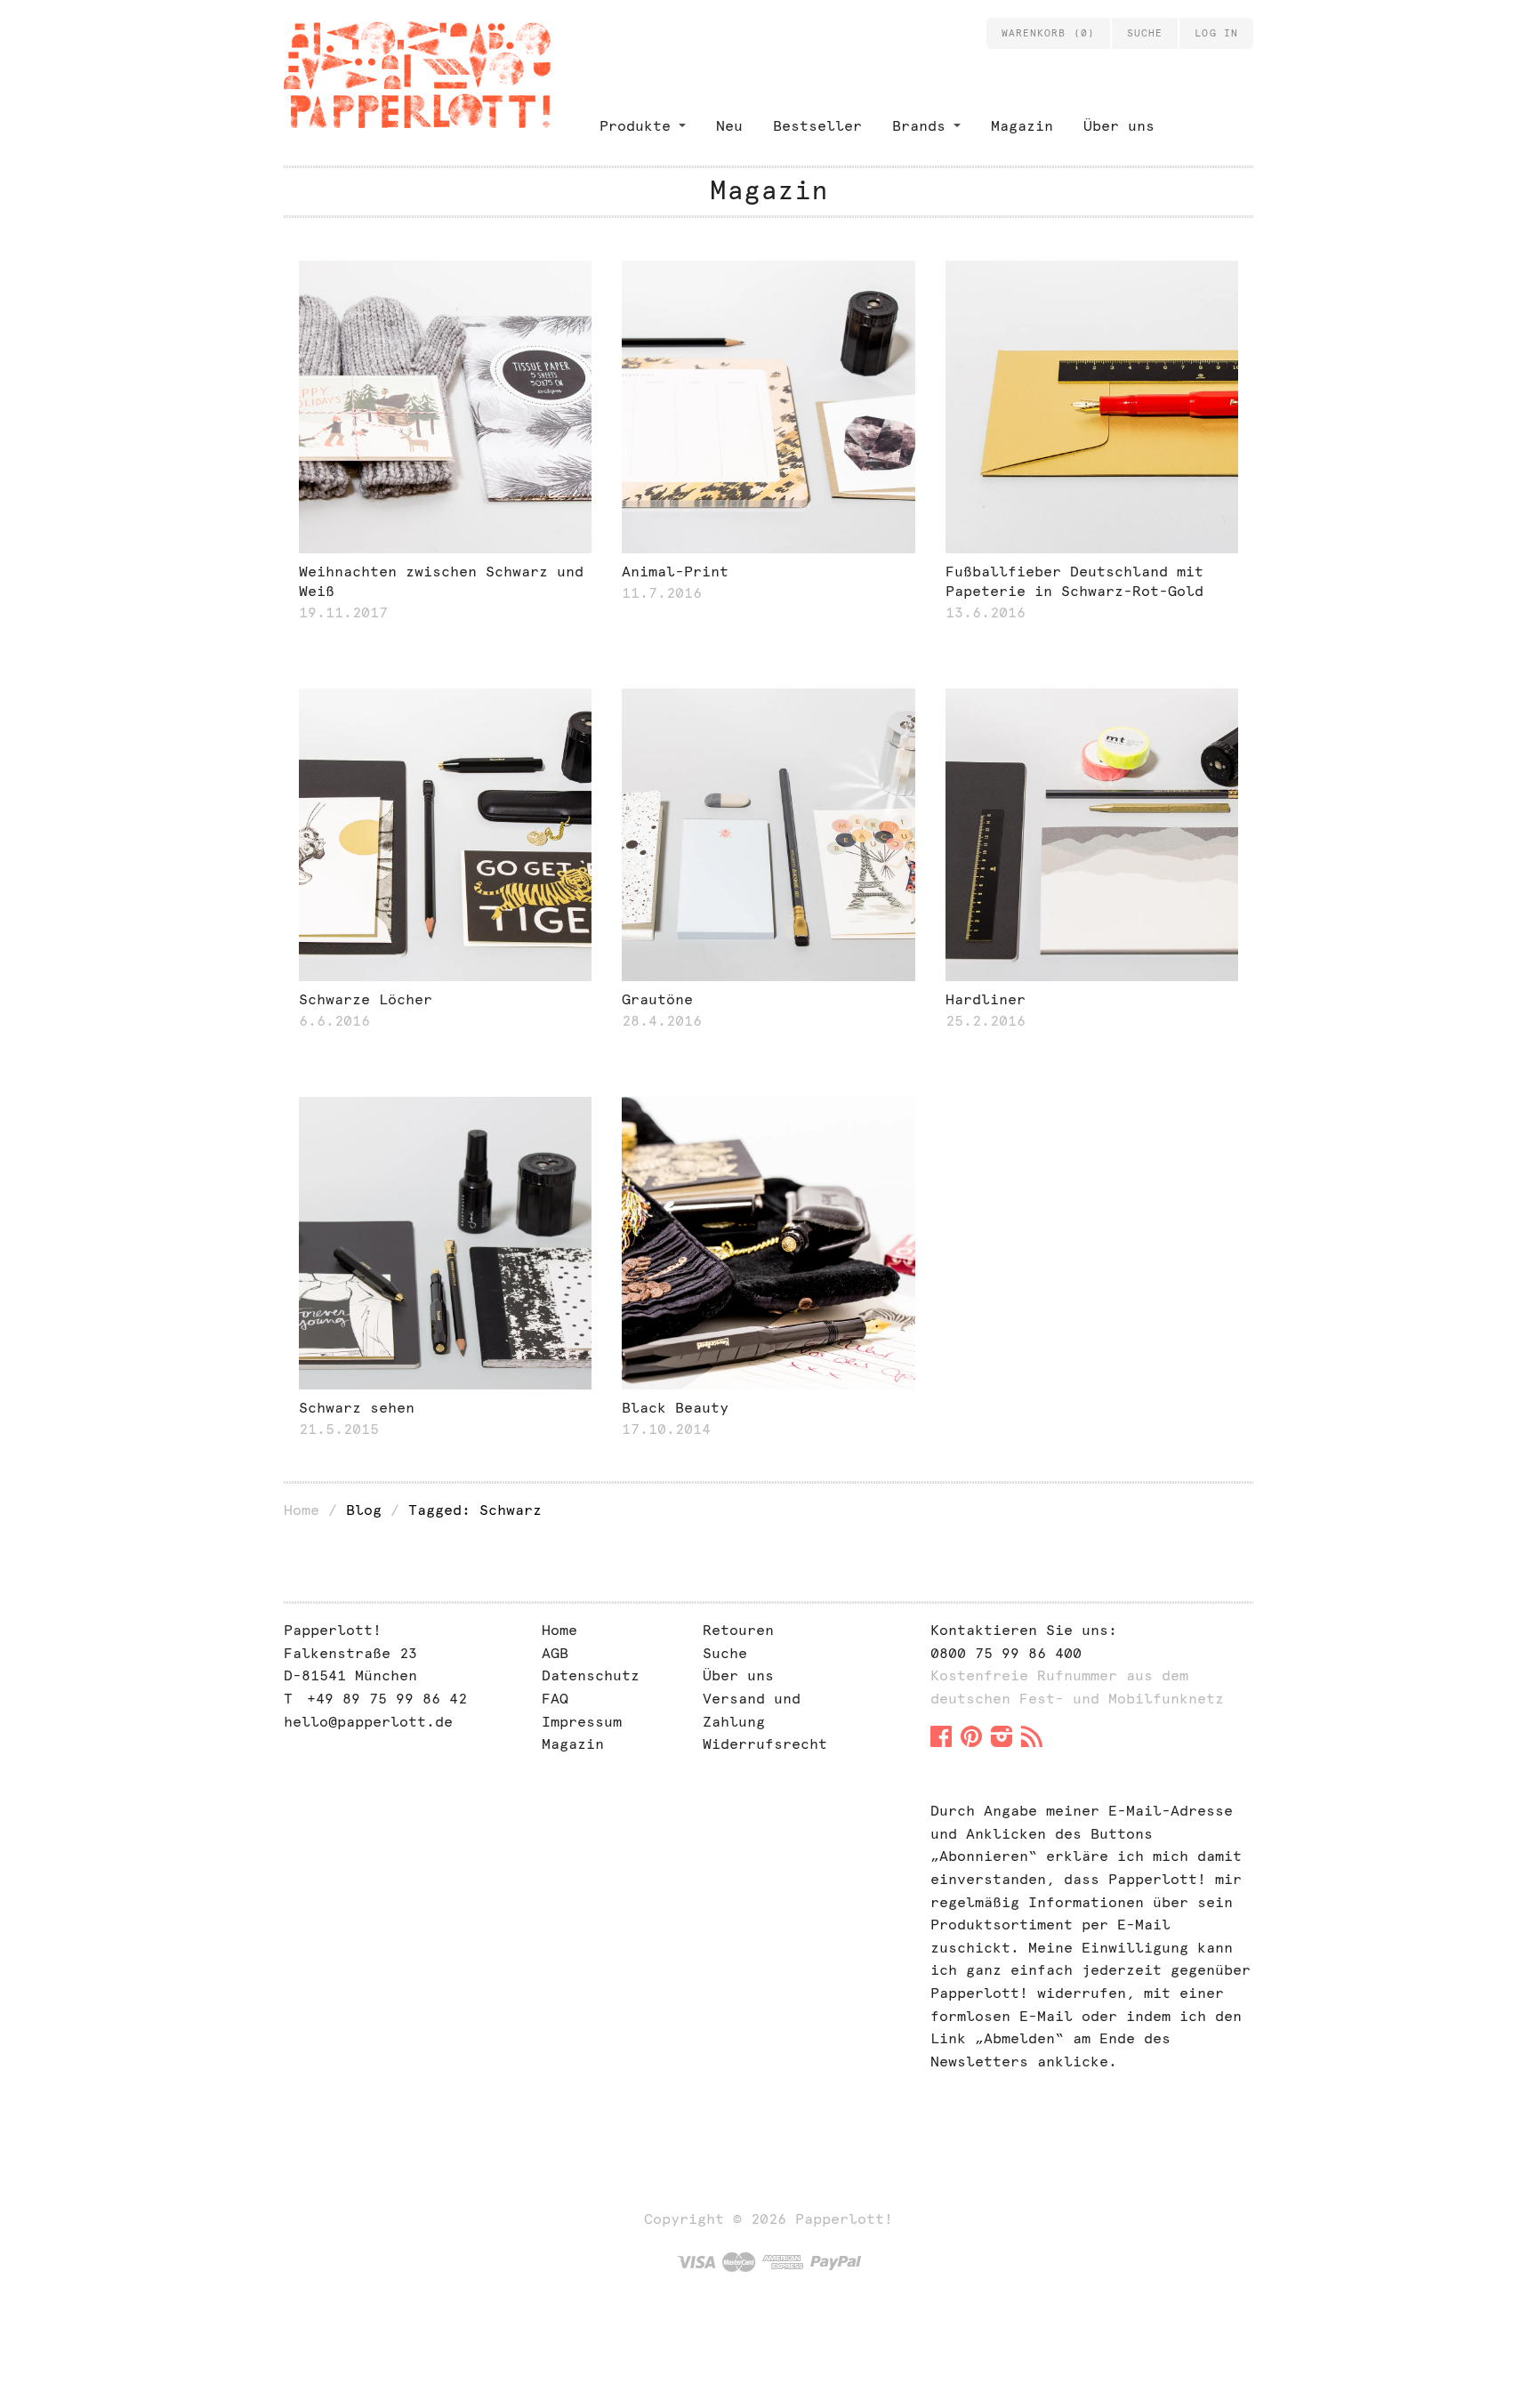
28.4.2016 (662, 1021)
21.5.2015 (339, 1429)
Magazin (1022, 126)
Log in (1216, 33)
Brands (919, 126)
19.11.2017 (343, 612)
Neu (729, 126)
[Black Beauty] (768, 1243)
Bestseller (817, 126)
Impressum (582, 1722)
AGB (555, 1653)
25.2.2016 (986, 1021)
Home (302, 1510)
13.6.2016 (986, 612)
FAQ (555, 1699)
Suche (725, 1653)
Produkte (635, 126)
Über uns (1119, 126)
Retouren (738, 1630)
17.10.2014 (666, 1429)
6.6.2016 (334, 1021)
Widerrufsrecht (765, 1744)
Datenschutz (591, 1675)
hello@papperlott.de (368, 1722)
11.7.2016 (662, 593)
